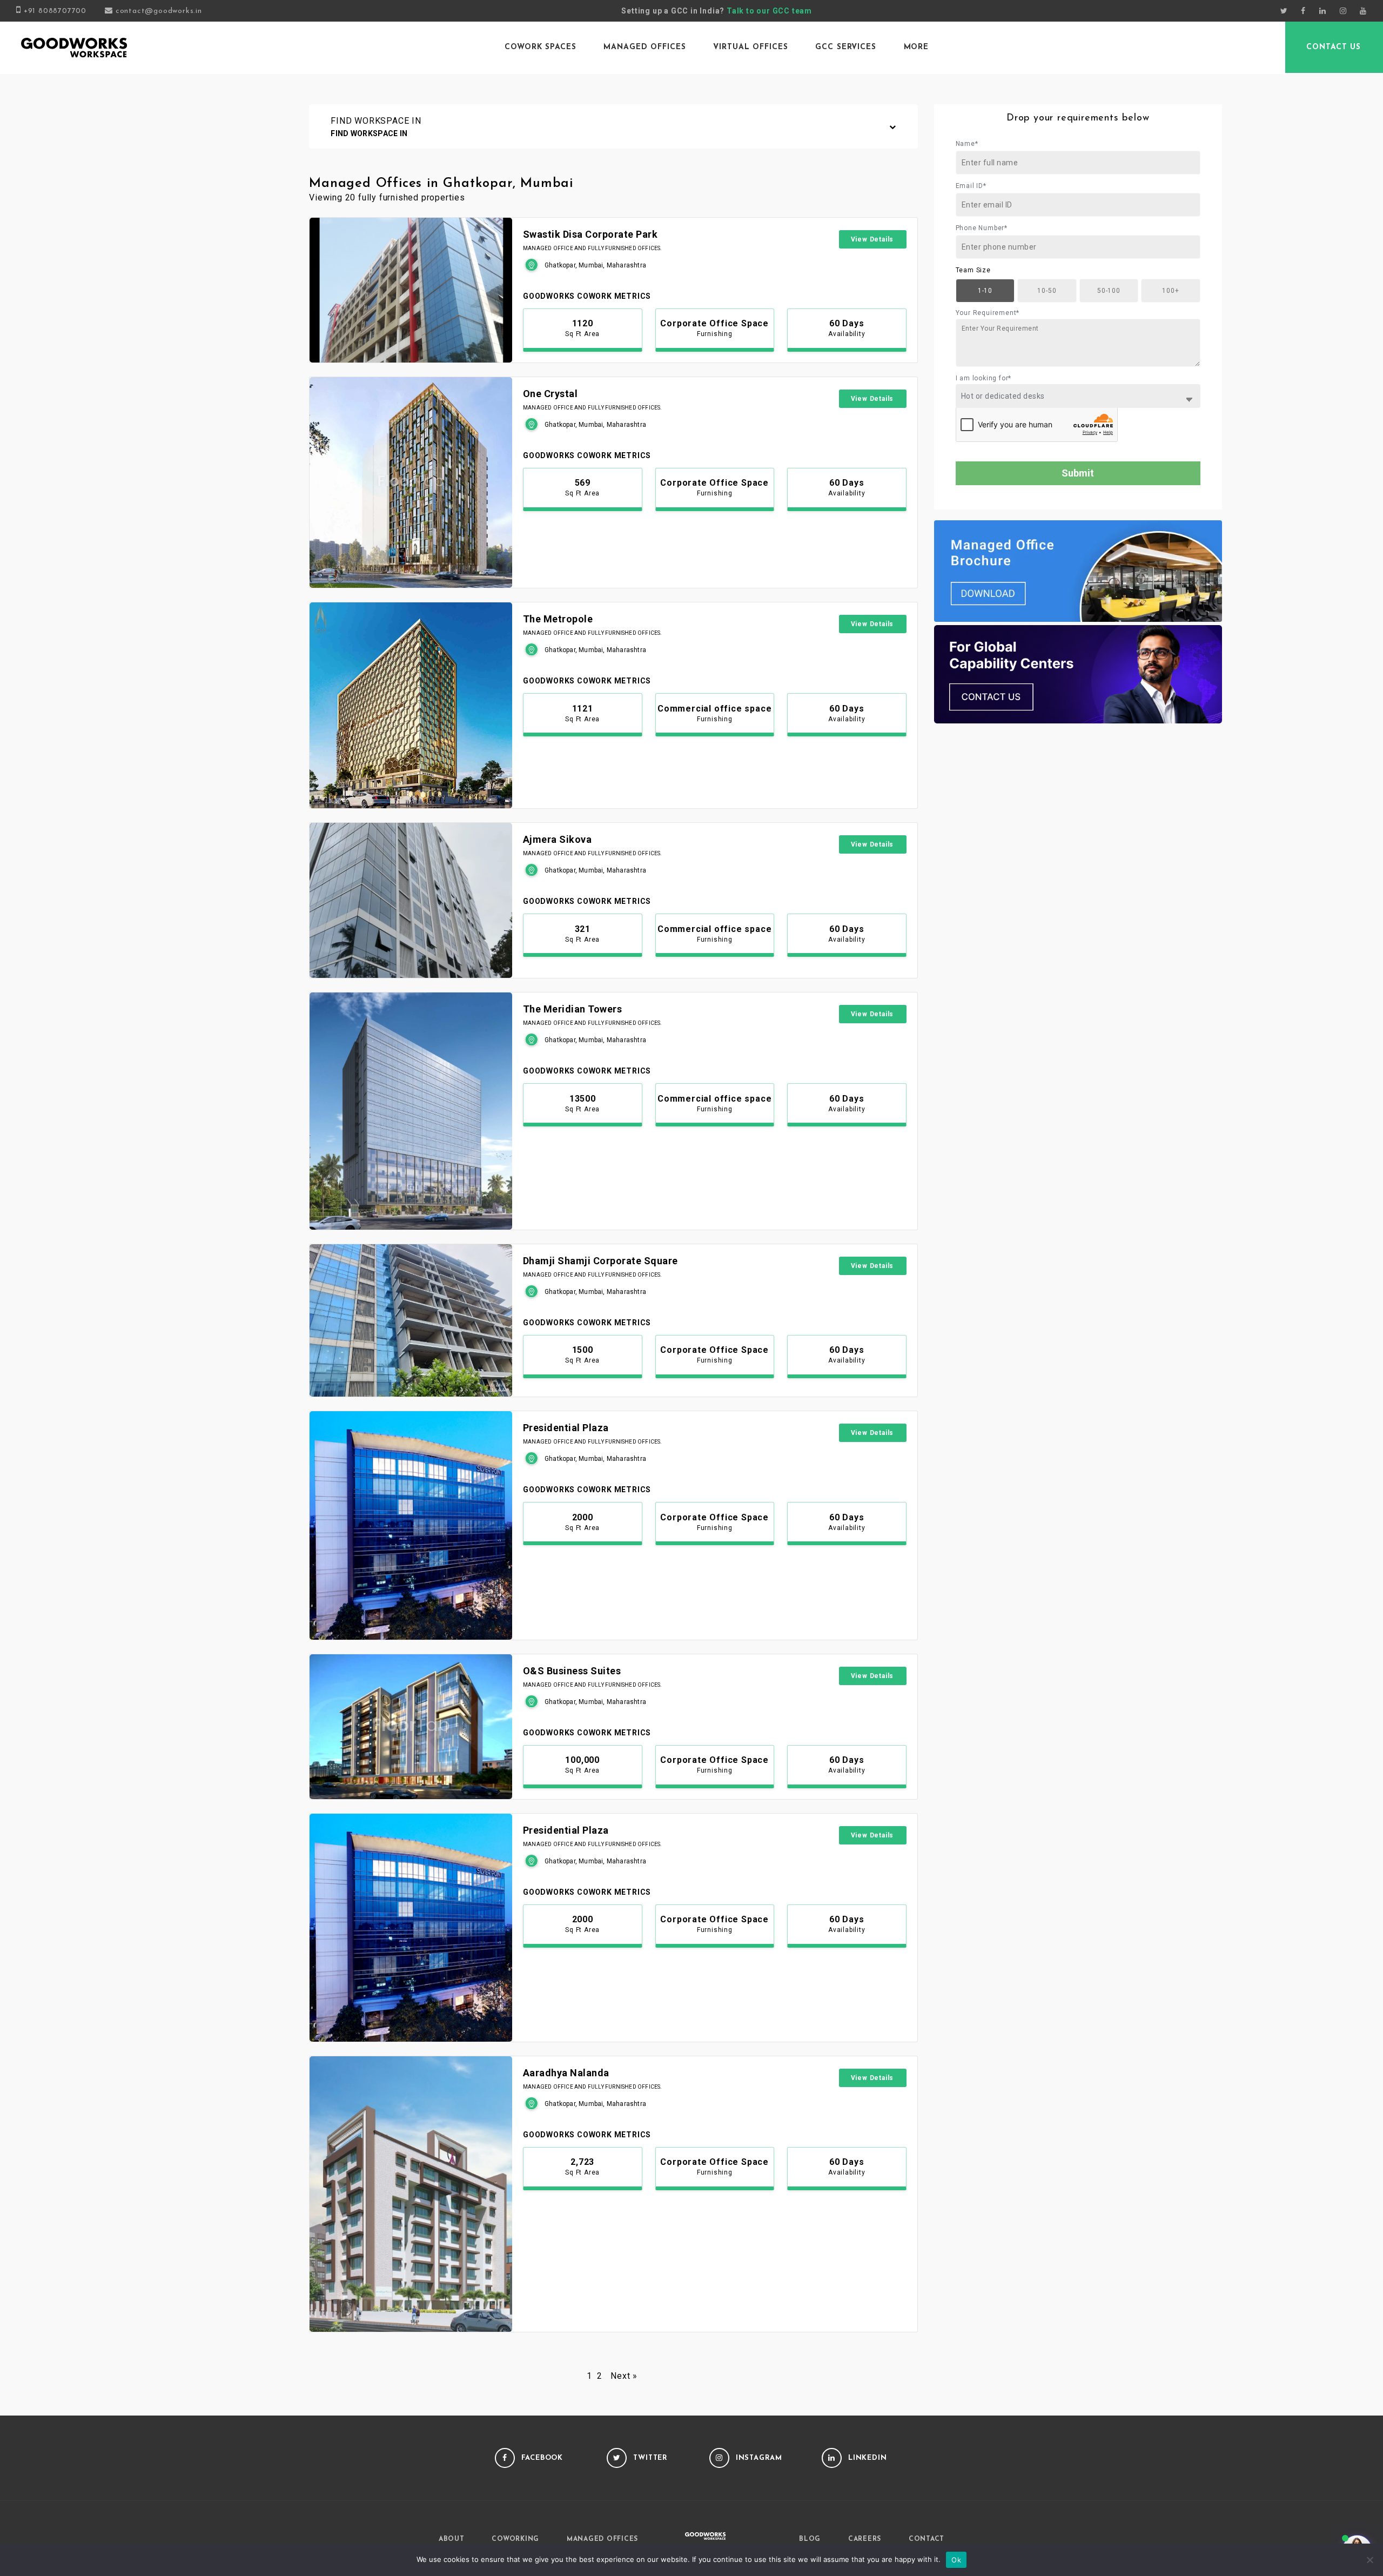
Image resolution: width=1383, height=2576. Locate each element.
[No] (1369, 2560)
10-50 (1047, 291)
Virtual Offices (750, 47)
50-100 (1109, 291)
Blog (810, 2539)
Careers (865, 2539)
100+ (1170, 291)
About (452, 2539)
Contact (927, 2539)
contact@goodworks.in (159, 11)
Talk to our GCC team (769, 11)
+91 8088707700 (55, 11)
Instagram (759, 2458)
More (917, 47)
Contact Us (1334, 47)
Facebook (542, 2458)
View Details (872, 239)
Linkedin (868, 2458)
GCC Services (846, 47)
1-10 (985, 291)
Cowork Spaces (540, 47)
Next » (624, 2376)
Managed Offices (644, 47)
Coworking (515, 2539)
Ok (956, 2560)
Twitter (650, 2458)
